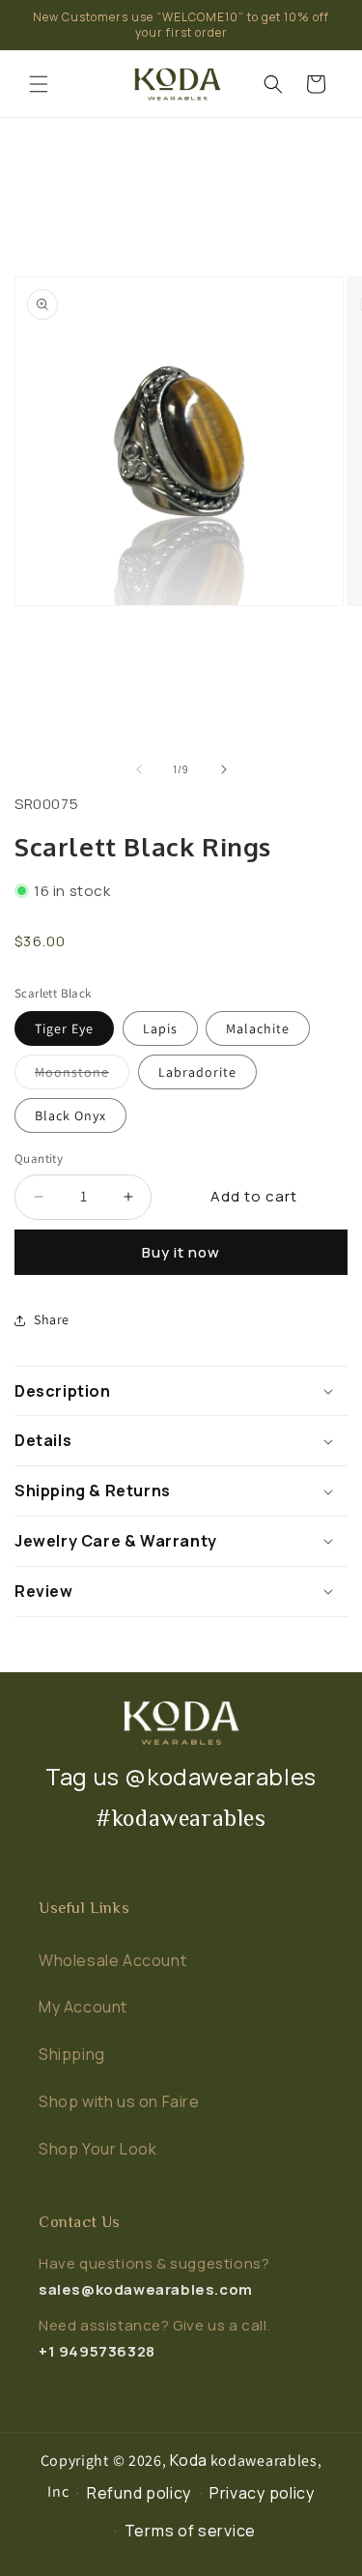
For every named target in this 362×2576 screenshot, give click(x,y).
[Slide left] (139, 769)
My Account (83, 2007)
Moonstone (82, 1071)
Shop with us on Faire (119, 2101)
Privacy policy (262, 2493)
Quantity (39, 1158)
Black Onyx (70, 1115)
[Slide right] (224, 769)
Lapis (160, 1028)
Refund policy (139, 2493)
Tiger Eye (64, 1028)
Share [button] (52, 1319)
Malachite (258, 1028)
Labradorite (197, 1072)
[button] (39, 84)
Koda (189, 2460)
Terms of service (190, 2531)
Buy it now (181, 1252)
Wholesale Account (112, 1960)
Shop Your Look (97, 2149)
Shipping (72, 2054)
